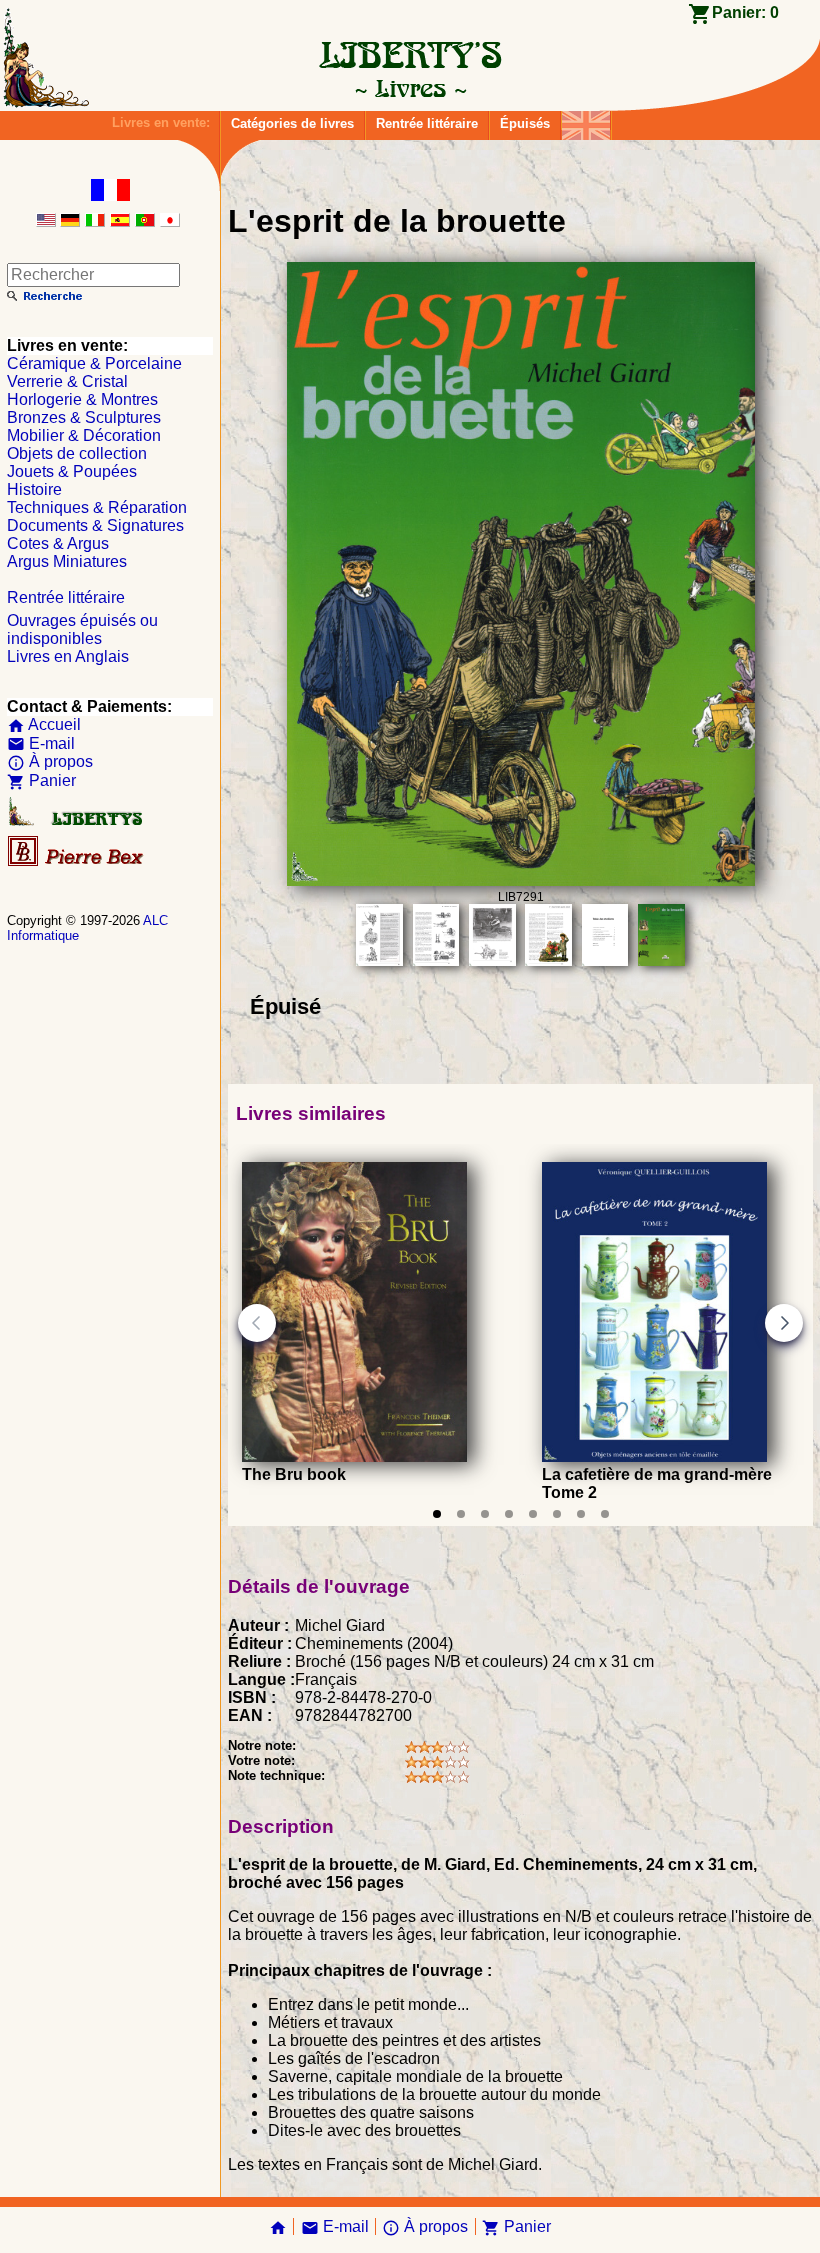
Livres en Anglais (68, 656)
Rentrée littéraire (427, 123)
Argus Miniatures (67, 561)
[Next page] (784, 1323)
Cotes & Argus (58, 543)
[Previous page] (257, 1323)
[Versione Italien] (95, 221)
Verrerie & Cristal (67, 381)
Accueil (44, 724)
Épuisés (525, 123)
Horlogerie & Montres (82, 399)
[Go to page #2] (461, 1514)
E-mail (41, 743)
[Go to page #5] (533, 1514)
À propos (50, 761)
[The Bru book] (354, 1456)
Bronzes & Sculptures (84, 417)
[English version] (46, 221)
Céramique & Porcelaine (94, 363)
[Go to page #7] (581, 1514)
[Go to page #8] (605, 1514)
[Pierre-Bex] (77, 861)
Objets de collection (77, 453)
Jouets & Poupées (72, 471)
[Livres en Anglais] (586, 120)
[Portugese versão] (145, 221)
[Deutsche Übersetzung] (70, 221)
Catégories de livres (292, 123)
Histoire (34, 489)
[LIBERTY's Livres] (410, 88)
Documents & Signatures (95, 525)
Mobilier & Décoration (84, 435)
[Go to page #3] (485, 1514)
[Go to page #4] (509, 1514)
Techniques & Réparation (97, 507)
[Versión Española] (120, 221)
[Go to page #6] (557, 1514)
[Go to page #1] (437, 1514)
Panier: (745, 12)
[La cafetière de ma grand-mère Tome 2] (654, 1456)
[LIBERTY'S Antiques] (77, 821)
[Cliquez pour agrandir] (521, 880)
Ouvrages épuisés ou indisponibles (82, 629)
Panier (41, 780)
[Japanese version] (170, 221)
